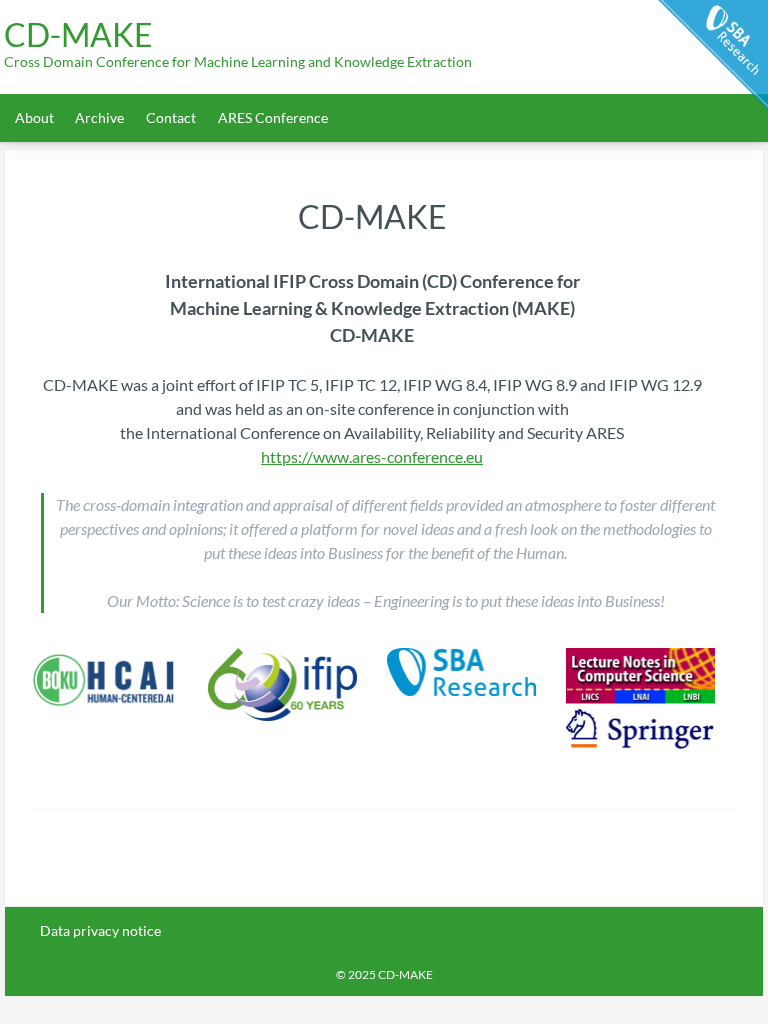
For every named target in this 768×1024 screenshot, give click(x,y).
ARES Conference (273, 117)
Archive (99, 117)
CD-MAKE (78, 35)
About (34, 117)
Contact (171, 117)
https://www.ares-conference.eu (372, 456)
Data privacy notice (100, 930)
